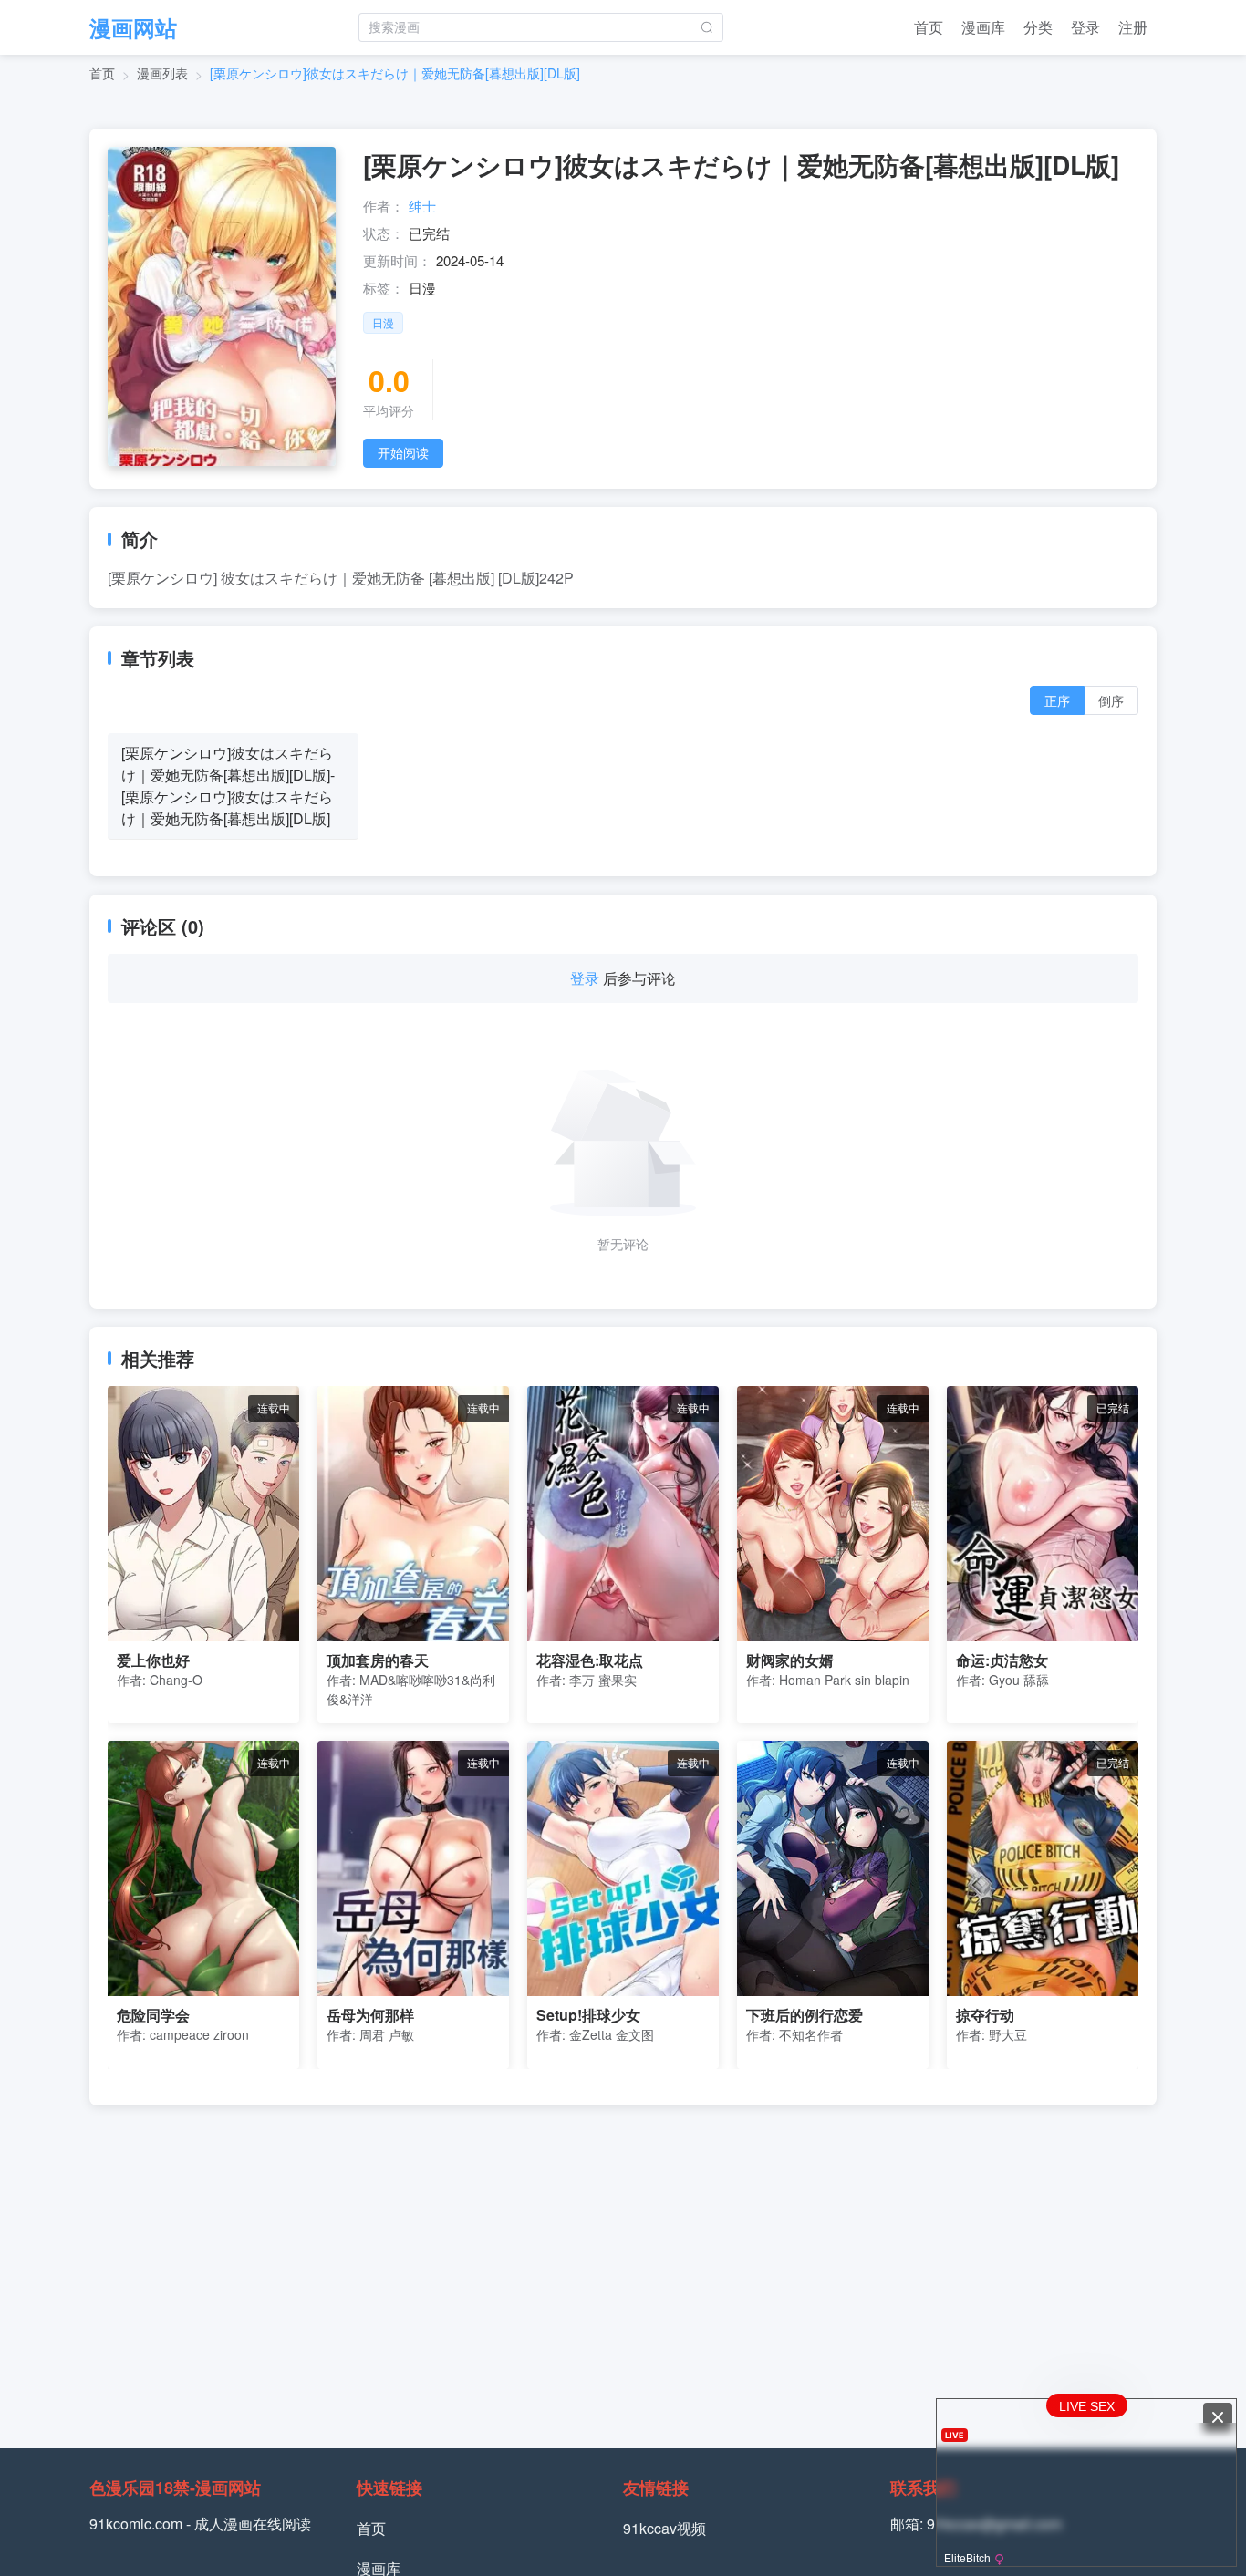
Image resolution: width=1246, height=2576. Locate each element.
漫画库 (983, 27)
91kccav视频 (665, 2528)
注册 (1133, 27)
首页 (929, 27)
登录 (1085, 27)
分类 (1038, 27)
